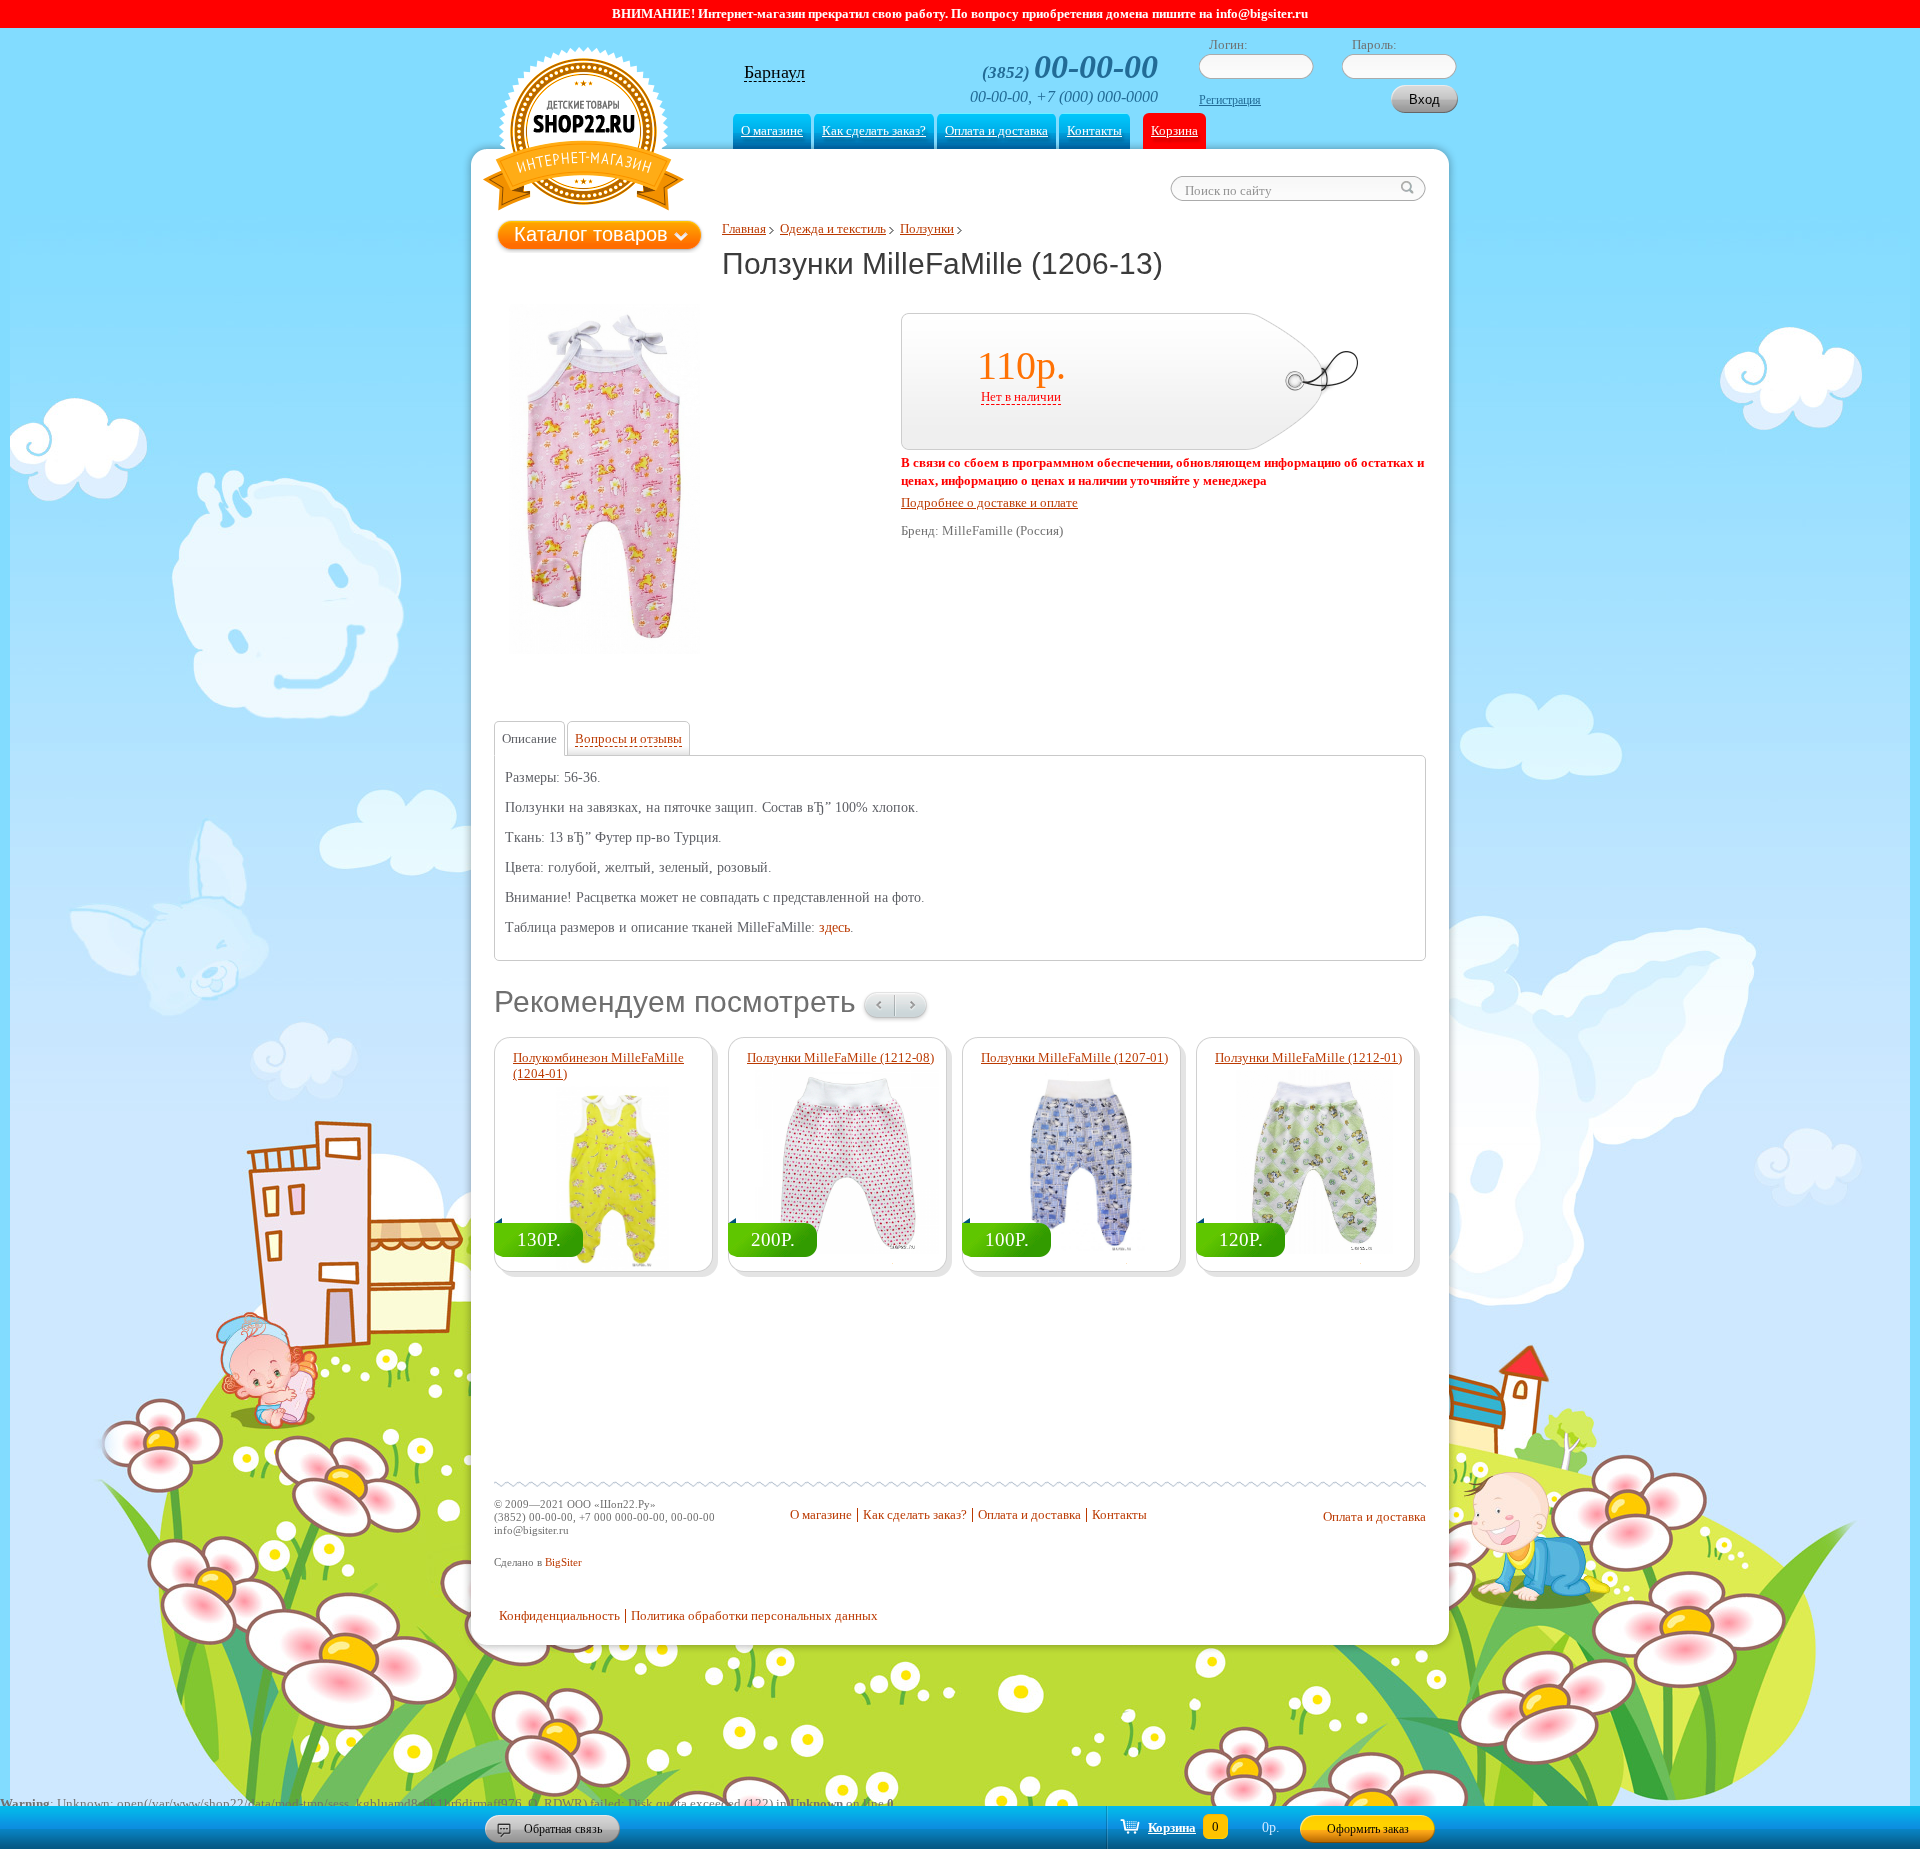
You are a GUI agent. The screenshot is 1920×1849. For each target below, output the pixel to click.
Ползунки (927, 228)
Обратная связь (563, 1829)
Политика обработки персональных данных (754, 1615)
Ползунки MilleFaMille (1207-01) (1074, 1057)
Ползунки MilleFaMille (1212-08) (840, 1057)
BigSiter (563, 1562)
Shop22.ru (583, 131)
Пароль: (1374, 44)
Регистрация (1230, 100)
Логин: (1228, 44)
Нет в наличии (1021, 396)
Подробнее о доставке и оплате (989, 502)
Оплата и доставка (996, 130)
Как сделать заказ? (874, 130)
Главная (744, 228)
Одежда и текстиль (833, 228)
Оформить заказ (1368, 1829)
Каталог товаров (591, 234)
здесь (834, 927)
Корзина (1174, 130)
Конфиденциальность (559, 1615)
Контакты (1094, 130)
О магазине (772, 130)
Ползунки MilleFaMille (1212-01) (1308, 1057)
